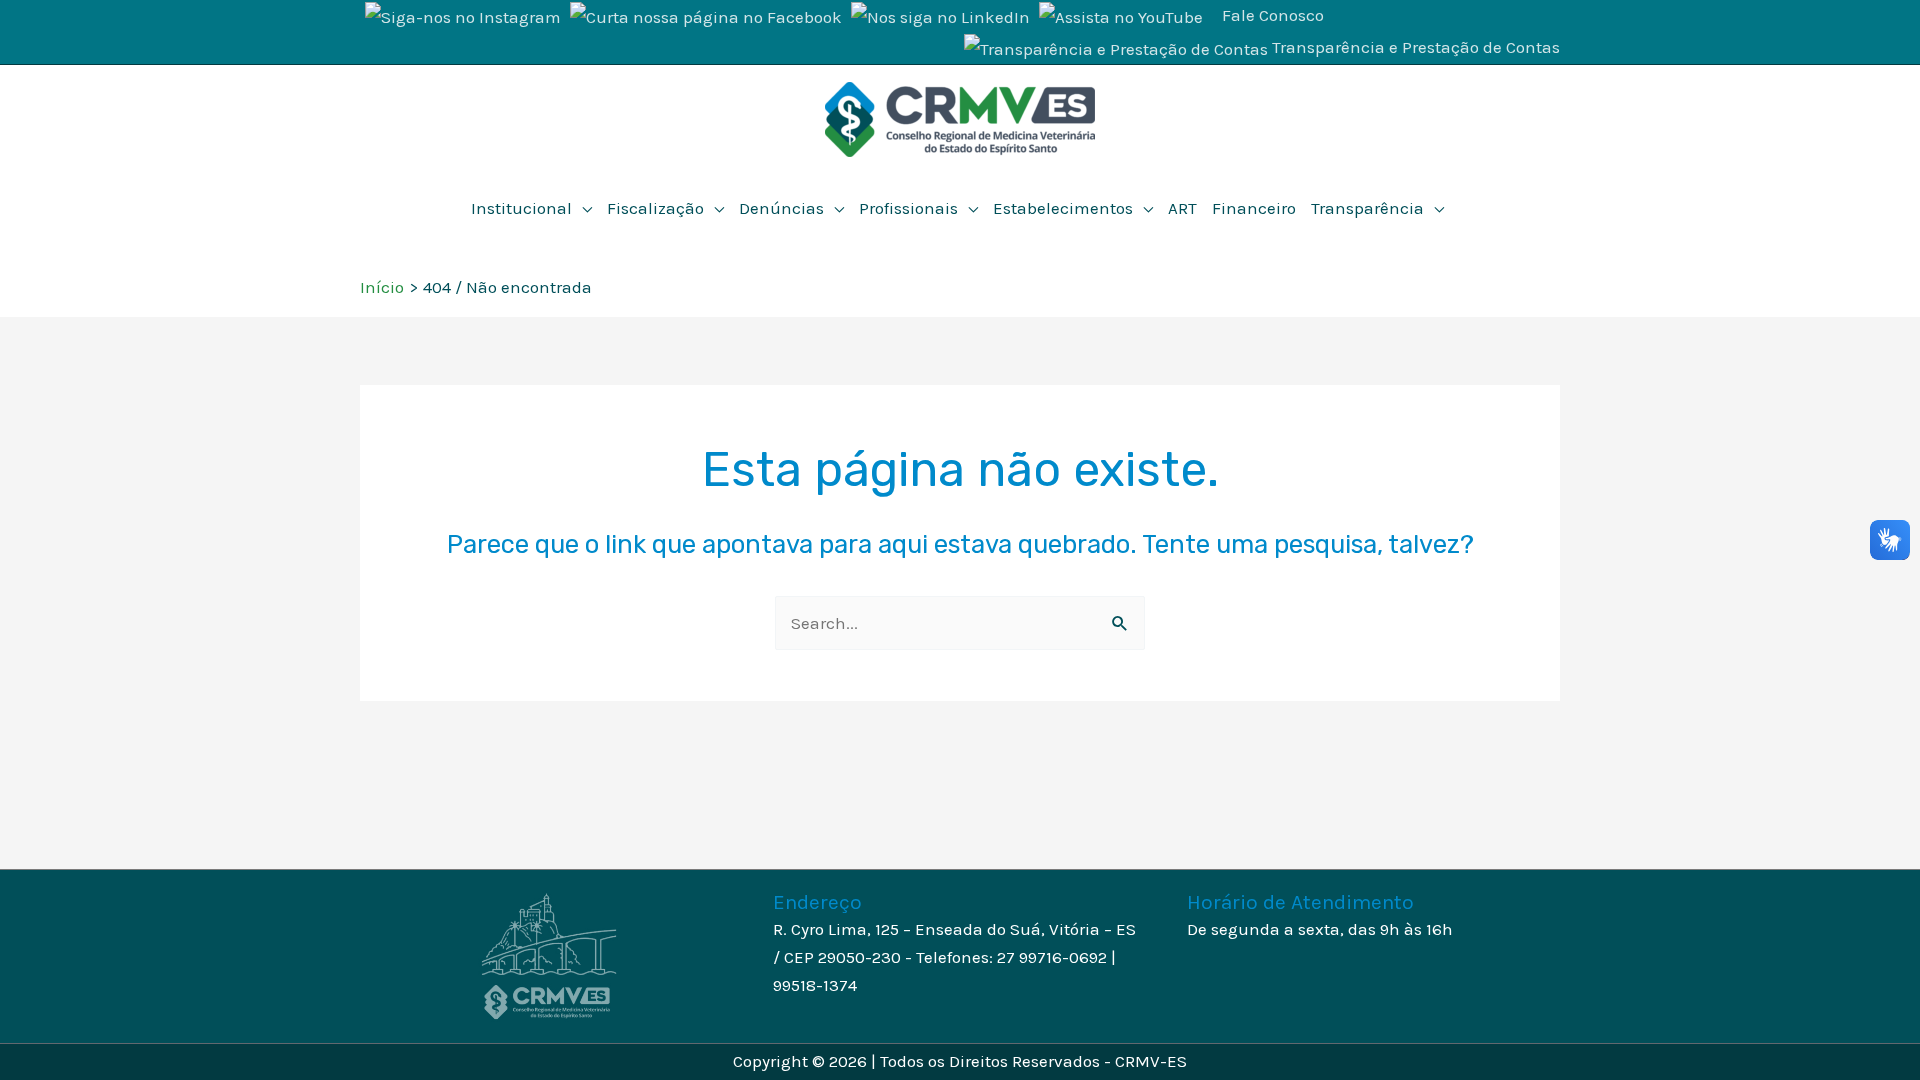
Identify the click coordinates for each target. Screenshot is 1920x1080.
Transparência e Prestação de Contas (1416, 47)
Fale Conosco (1273, 15)
